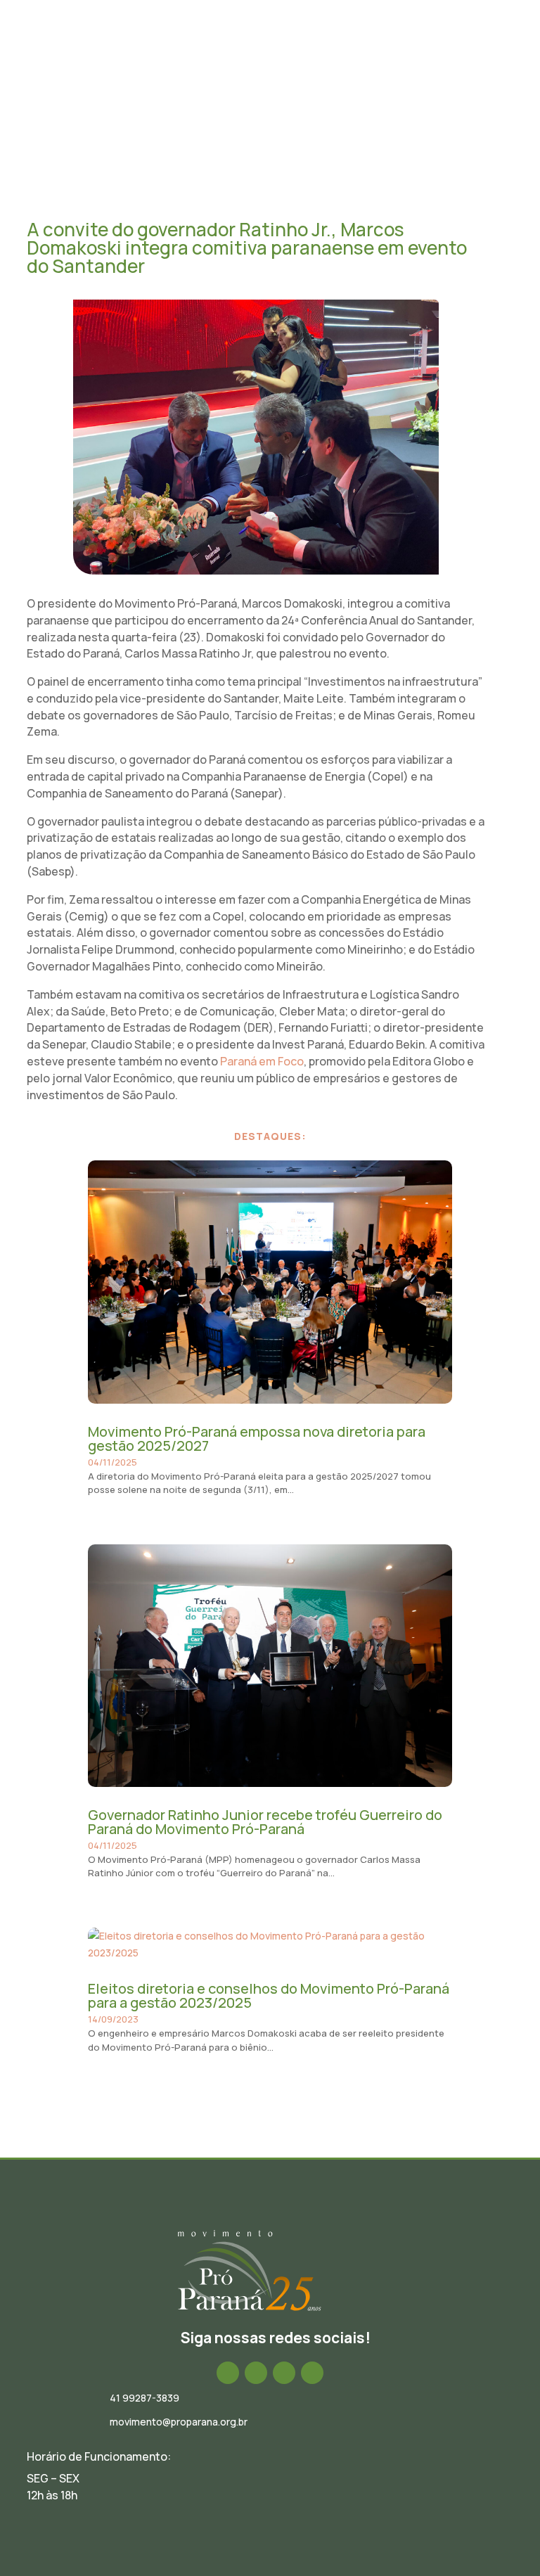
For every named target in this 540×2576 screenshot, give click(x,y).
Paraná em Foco (262, 1061)
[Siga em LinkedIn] (284, 2373)
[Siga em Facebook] (228, 2373)
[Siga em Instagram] (256, 2373)
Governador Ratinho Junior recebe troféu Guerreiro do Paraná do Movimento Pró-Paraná (265, 1822)
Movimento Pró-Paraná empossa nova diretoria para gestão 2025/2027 (257, 1438)
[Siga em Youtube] (312, 2373)
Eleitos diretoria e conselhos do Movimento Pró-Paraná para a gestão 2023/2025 (269, 1995)
